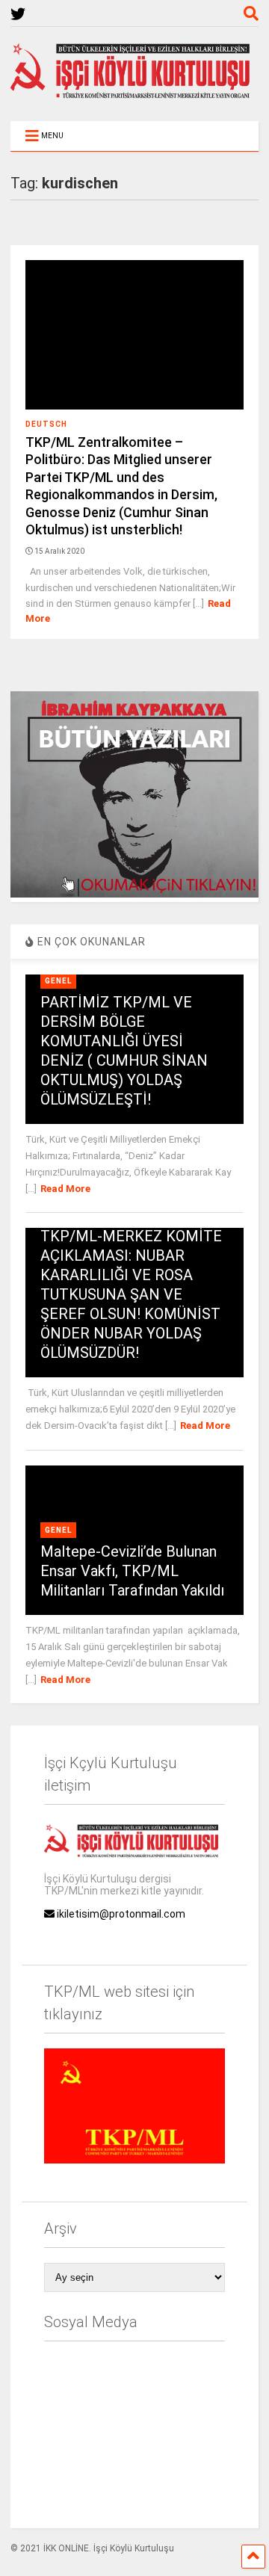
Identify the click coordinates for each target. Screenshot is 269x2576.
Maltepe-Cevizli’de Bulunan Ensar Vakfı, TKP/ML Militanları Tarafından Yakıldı (132, 1571)
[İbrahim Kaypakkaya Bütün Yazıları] (134, 894)
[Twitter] (18, 15)
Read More (65, 1189)
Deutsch (46, 424)
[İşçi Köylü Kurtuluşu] (134, 95)
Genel (58, 981)
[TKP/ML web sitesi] (134, 2160)
